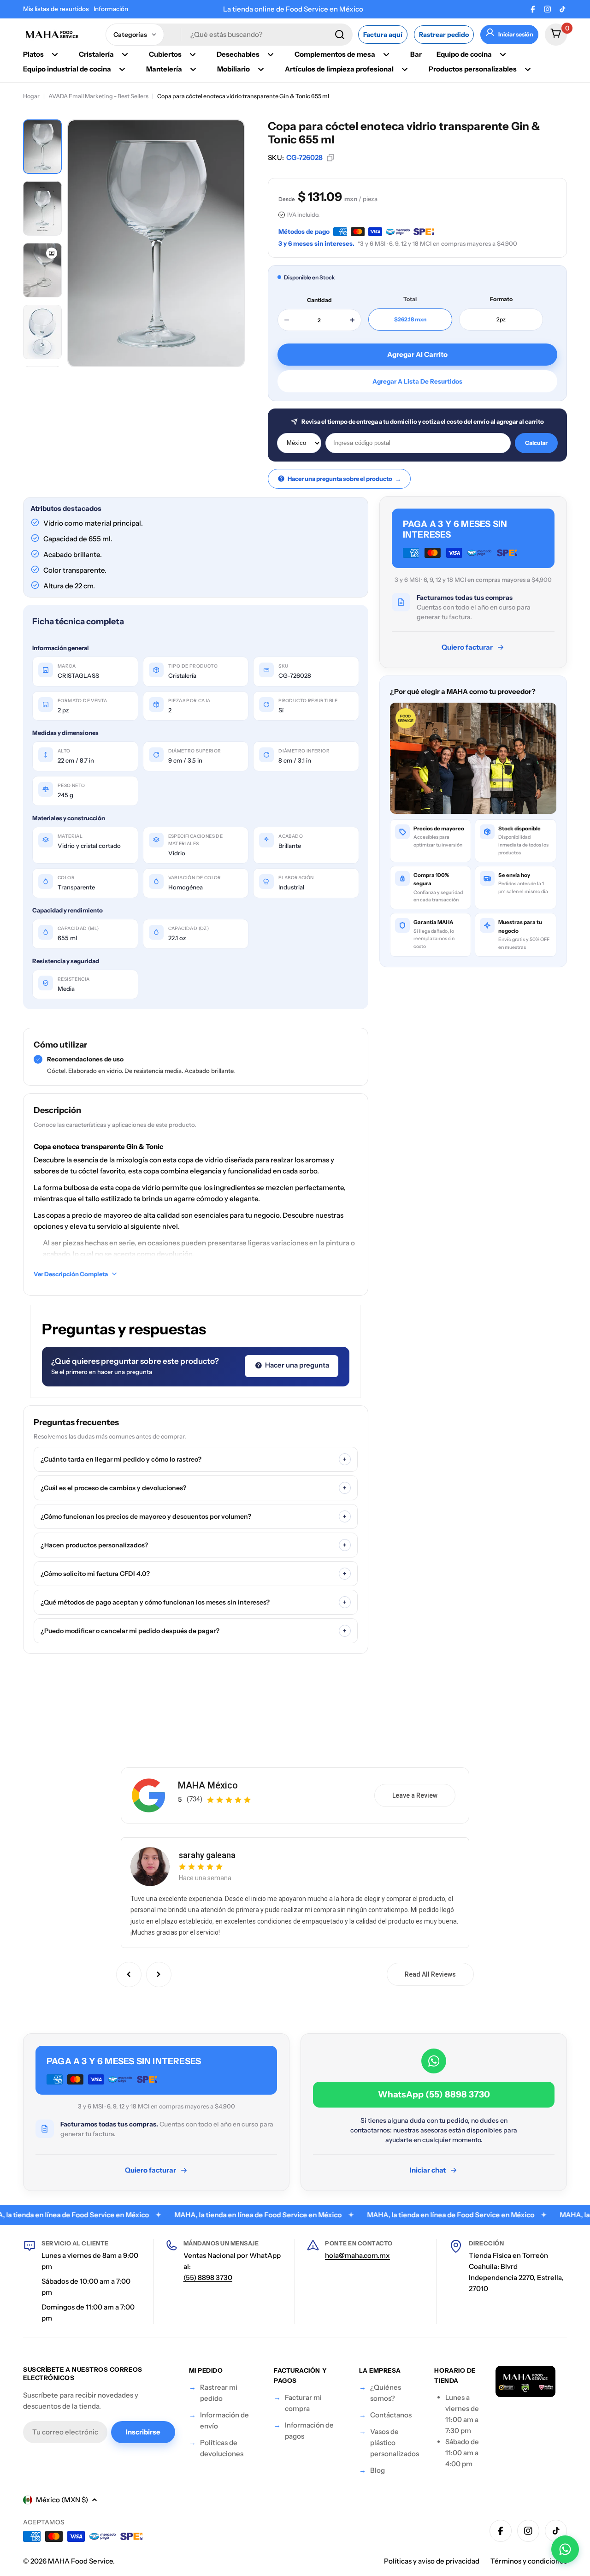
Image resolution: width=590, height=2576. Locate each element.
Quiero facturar (467, 647)
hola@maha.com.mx (357, 2255)
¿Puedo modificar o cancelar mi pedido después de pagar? (194, 1631)
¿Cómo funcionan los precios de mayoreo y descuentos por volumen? (194, 1516)
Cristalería (96, 54)
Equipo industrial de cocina (67, 69)
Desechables (238, 54)
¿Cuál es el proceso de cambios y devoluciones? (194, 1488)
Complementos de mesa (335, 54)
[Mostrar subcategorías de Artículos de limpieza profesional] (405, 69)
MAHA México (208, 1785)
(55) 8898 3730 (208, 2277)
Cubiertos (165, 54)
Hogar (31, 96)
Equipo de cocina (464, 54)
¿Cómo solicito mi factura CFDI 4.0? (194, 1574)
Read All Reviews (430, 1974)
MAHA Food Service (80, 2561)
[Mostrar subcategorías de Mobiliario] (261, 69)
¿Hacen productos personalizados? (194, 1545)
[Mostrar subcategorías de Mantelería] (193, 69)
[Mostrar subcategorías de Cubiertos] (193, 54)
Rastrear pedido (444, 35)
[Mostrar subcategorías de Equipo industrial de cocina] (122, 69)
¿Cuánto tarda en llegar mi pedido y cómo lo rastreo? (194, 1459)
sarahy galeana (207, 1855)
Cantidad (319, 300)
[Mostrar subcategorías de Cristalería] (125, 54)
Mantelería (164, 69)
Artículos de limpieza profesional (339, 69)
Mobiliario (233, 69)
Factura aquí (383, 35)
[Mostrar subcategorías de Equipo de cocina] (503, 54)
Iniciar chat (428, 2170)
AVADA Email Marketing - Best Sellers (98, 96)
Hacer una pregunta (296, 1365)
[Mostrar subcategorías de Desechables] (271, 54)
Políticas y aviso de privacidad (432, 2561)
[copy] (330, 158)
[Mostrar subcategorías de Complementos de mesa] (386, 54)
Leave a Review (415, 1795)
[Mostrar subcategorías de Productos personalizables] (528, 69)
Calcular (536, 443)
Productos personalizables (473, 69)
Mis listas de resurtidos (56, 9)
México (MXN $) (62, 2500)
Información (111, 9)
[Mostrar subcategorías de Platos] (55, 54)
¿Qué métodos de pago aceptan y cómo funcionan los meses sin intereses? (194, 1602)
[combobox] (229, 35)
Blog (378, 2470)
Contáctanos (391, 2415)
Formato (501, 299)
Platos (33, 54)
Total (410, 299)
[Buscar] (340, 35)
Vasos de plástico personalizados (395, 2443)
